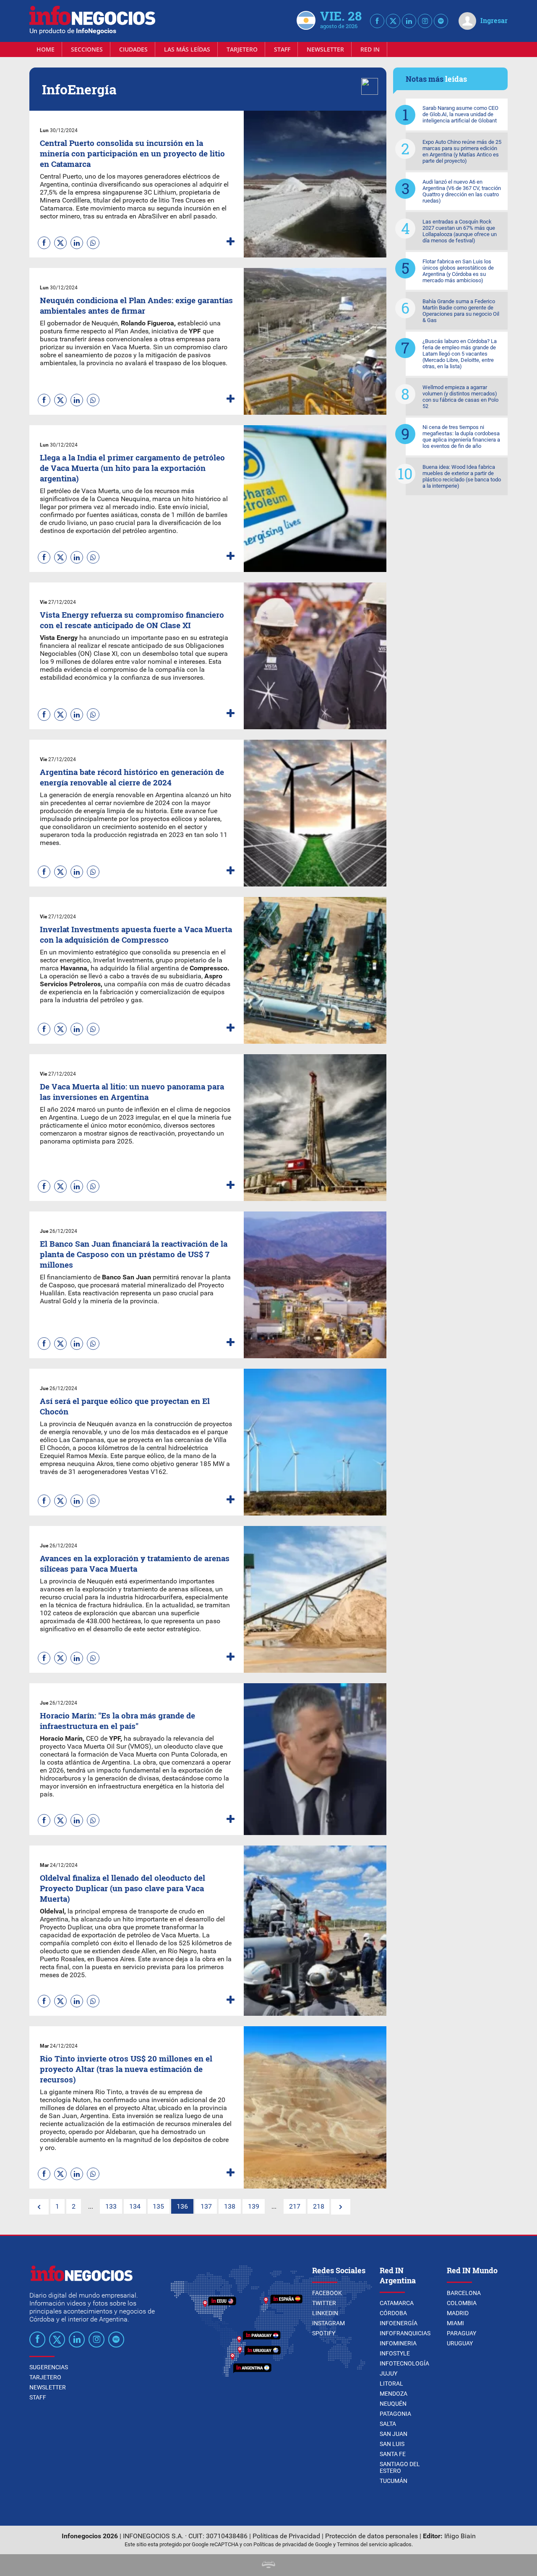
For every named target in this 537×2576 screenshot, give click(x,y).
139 (254, 2206)
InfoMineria (398, 2343)
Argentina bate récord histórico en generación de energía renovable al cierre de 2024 (132, 777)
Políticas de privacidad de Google (293, 2544)
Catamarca (397, 2303)
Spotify (324, 2333)
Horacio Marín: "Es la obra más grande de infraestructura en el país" (117, 1721)
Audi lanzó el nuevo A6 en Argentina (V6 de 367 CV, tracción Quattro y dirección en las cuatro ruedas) (462, 191)
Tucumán (394, 2481)
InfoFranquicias (405, 2333)
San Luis (392, 2444)
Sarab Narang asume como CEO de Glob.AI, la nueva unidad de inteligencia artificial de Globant (460, 114)
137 (206, 2206)
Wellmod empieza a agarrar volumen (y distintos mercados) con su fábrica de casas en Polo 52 (460, 397)
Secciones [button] (87, 49)
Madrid (458, 2313)
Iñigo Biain (460, 2536)
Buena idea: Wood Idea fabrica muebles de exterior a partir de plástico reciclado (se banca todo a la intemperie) (462, 476)
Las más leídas (187, 49)
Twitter (324, 2303)
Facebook (327, 2293)
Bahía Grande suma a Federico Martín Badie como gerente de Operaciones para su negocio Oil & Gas (461, 311)
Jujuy (388, 2373)
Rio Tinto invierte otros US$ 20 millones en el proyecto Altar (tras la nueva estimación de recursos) (126, 2069)
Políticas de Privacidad (286, 2536)
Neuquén (393, 2404)
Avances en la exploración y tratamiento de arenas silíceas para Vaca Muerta (135, 1563)
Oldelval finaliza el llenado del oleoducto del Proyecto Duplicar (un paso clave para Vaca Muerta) (123, 1888)
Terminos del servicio (362, 2544)
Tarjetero (242, 49)
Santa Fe (393, 2454)
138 (230, 2206)
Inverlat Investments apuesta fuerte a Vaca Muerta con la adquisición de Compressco (136, 934)
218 (319, 2206)
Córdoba (393, 2313)
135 (158, 2206)
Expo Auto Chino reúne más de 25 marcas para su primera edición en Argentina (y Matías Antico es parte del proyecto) (462, 151)
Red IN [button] (370, 49)
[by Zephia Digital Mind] (268, 2566)
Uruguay (460, 2343)
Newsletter (325, 49)
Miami (455, 2323)
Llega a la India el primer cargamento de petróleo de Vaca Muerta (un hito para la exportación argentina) (132, 468)
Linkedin (325, 2313)
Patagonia (395, 2414)
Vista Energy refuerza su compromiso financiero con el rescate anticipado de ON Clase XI (132, 620)
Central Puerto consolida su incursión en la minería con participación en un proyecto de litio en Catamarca (132, 153)
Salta (388, 2424)
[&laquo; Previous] (39, 2207)
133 (111, 2206)
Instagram (328, 2323)
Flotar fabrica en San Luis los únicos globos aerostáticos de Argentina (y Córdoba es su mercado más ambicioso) (458, 271)
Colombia (462, 2303)
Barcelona (464, 2293)
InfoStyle (395, 2353)
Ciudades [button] (133, 49)
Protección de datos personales (371, 2536)
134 (135, 2206)
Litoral (391, 2384)
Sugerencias (49, 2367)
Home (46, 49)
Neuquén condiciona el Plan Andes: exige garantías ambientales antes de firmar (136, 305)
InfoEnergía (399, 2323)
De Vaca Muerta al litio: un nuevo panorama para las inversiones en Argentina (132, 1092)
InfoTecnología (404, 2363)
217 (295, 2206)
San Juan (394, 2434)
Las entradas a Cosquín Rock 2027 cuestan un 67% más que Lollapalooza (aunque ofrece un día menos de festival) (460, 231)
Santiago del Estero (400, 2467)
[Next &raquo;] (341, 2207)
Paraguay (461, 2333)
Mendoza (394, 2394)
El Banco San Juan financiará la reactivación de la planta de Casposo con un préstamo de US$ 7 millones (134, 1254)
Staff (282, 49)
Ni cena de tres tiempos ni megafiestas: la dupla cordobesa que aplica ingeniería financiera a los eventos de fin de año (461, 437)
